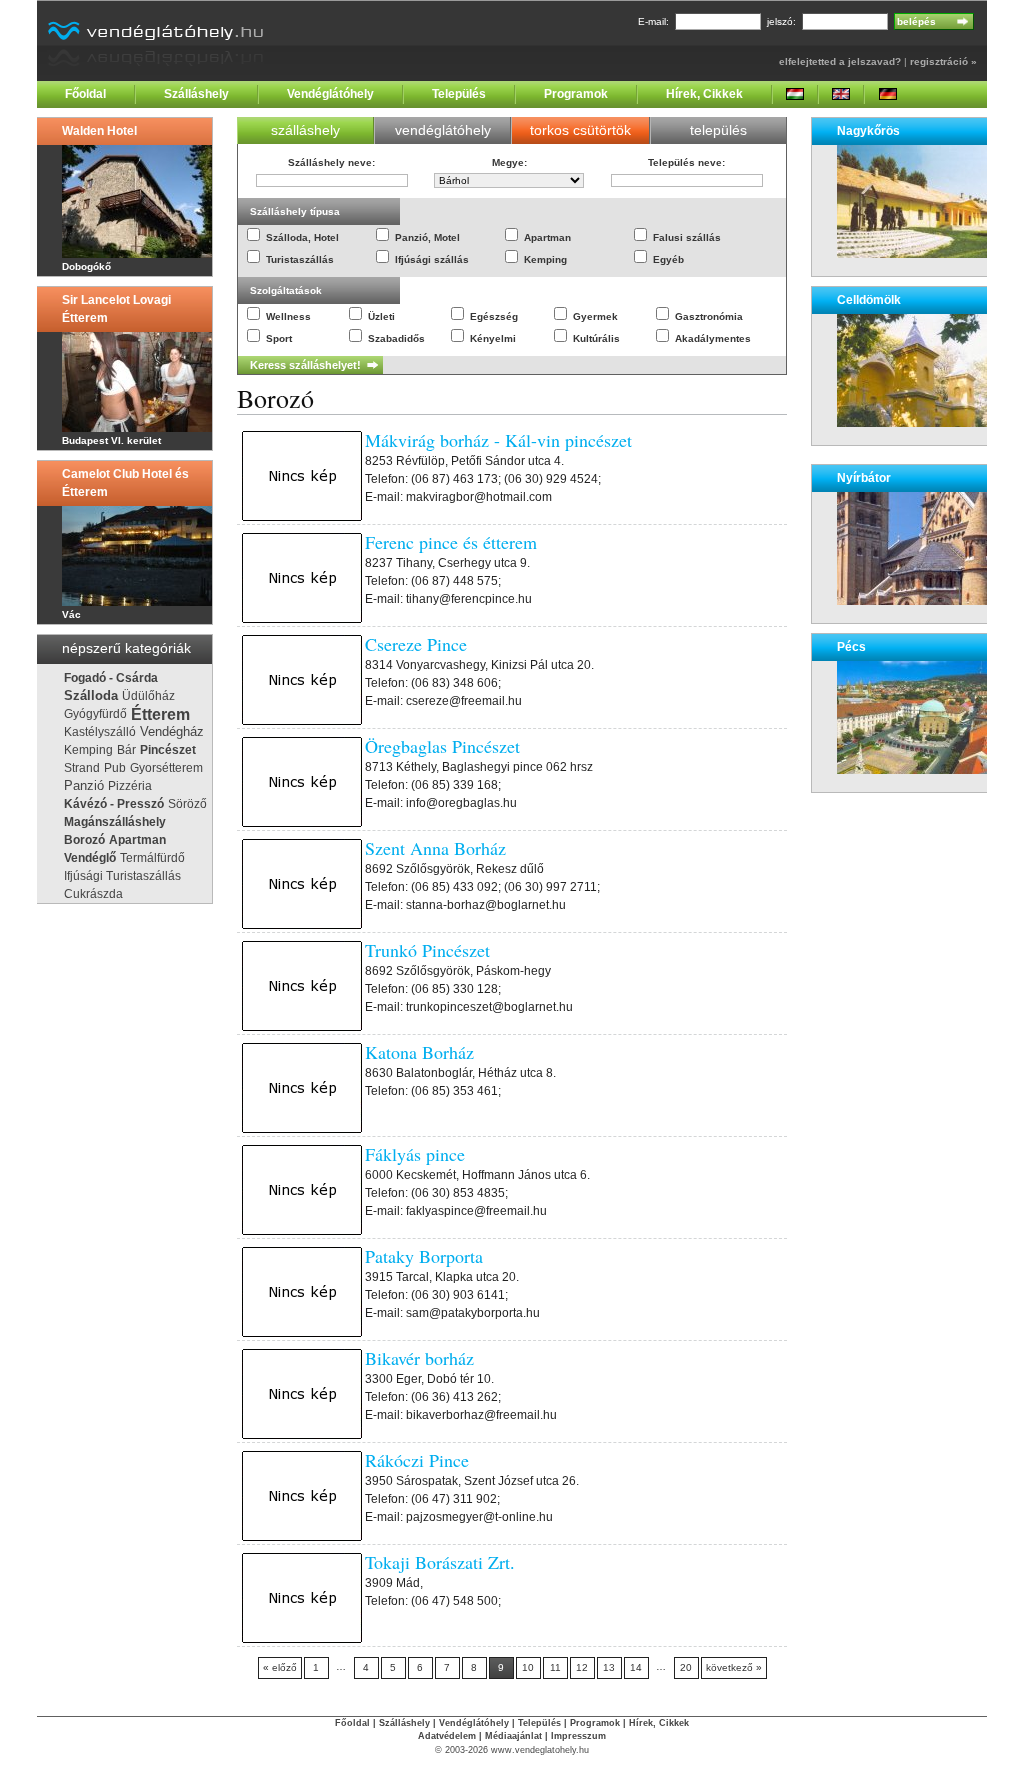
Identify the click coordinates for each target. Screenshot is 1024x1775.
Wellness (288, 316)
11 (555, 1667)
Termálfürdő (152, 858)
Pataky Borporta (424, 1256)
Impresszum (578, 1736)
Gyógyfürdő (95, 714)
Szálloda (91, 696)
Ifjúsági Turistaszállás (122, 876)
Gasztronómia (709, 316)
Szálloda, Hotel (302, 237)
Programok (576, 94)
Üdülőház (148, 696)
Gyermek (595, 316)
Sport (279, 338)
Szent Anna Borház (435, 848)
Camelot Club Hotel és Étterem (125, 483)
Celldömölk (869, 300)
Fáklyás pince (415, 1154)
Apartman (137, 840)
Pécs (851, 647)
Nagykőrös (868, 131)
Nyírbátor (864, 478)
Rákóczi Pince (417, 1460)
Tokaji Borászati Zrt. (440, 1562)
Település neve (685, 162)
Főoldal (85, 94)
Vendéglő (90, 858)
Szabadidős (396, 338)
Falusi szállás (687, 237)
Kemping (88, 750)
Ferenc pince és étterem (451, 542)
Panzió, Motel (427, 237)
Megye (508, 162)
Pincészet (168, 750)
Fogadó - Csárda (111, 678)
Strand (82, 768)
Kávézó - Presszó (114, 804)
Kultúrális (596, 338)
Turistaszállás (300, 259)
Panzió (84, 785)
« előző (280, 1667)
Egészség (494, 316)
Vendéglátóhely (330, 94)
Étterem (160, 714)
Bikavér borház (419, 1358)
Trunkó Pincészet (427, 950)
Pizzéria (130, 786)
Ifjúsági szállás (432, 259)
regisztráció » (943, 61)
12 (582, 1667)
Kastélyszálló (100, 732)
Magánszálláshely (115, 822)
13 (609, 1667)
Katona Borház (419, 1052)
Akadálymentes (713, 338)
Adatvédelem (447, 1736)
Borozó (84, 840)
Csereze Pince (416, 644)
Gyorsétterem (166, 768)
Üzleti (381, 316)
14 (636, 1667)
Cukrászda (93, 894)
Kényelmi (493, 338)
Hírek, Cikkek (704, 94)
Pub (115, 768)
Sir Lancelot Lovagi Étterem (116, 309)
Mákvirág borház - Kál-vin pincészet (498, 440)
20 (686, 1667)
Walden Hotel (99, 131)
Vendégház (172, 731)
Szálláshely (196, 94)
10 (528, 1667)
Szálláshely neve (330, 162)
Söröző (187, 804)
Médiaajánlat (513, 1736)
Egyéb (668, 259)
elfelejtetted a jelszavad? (840, 61)
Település (459, 94)
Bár (126, 750)
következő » (734, 1667)
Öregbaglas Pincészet (442, 746)
